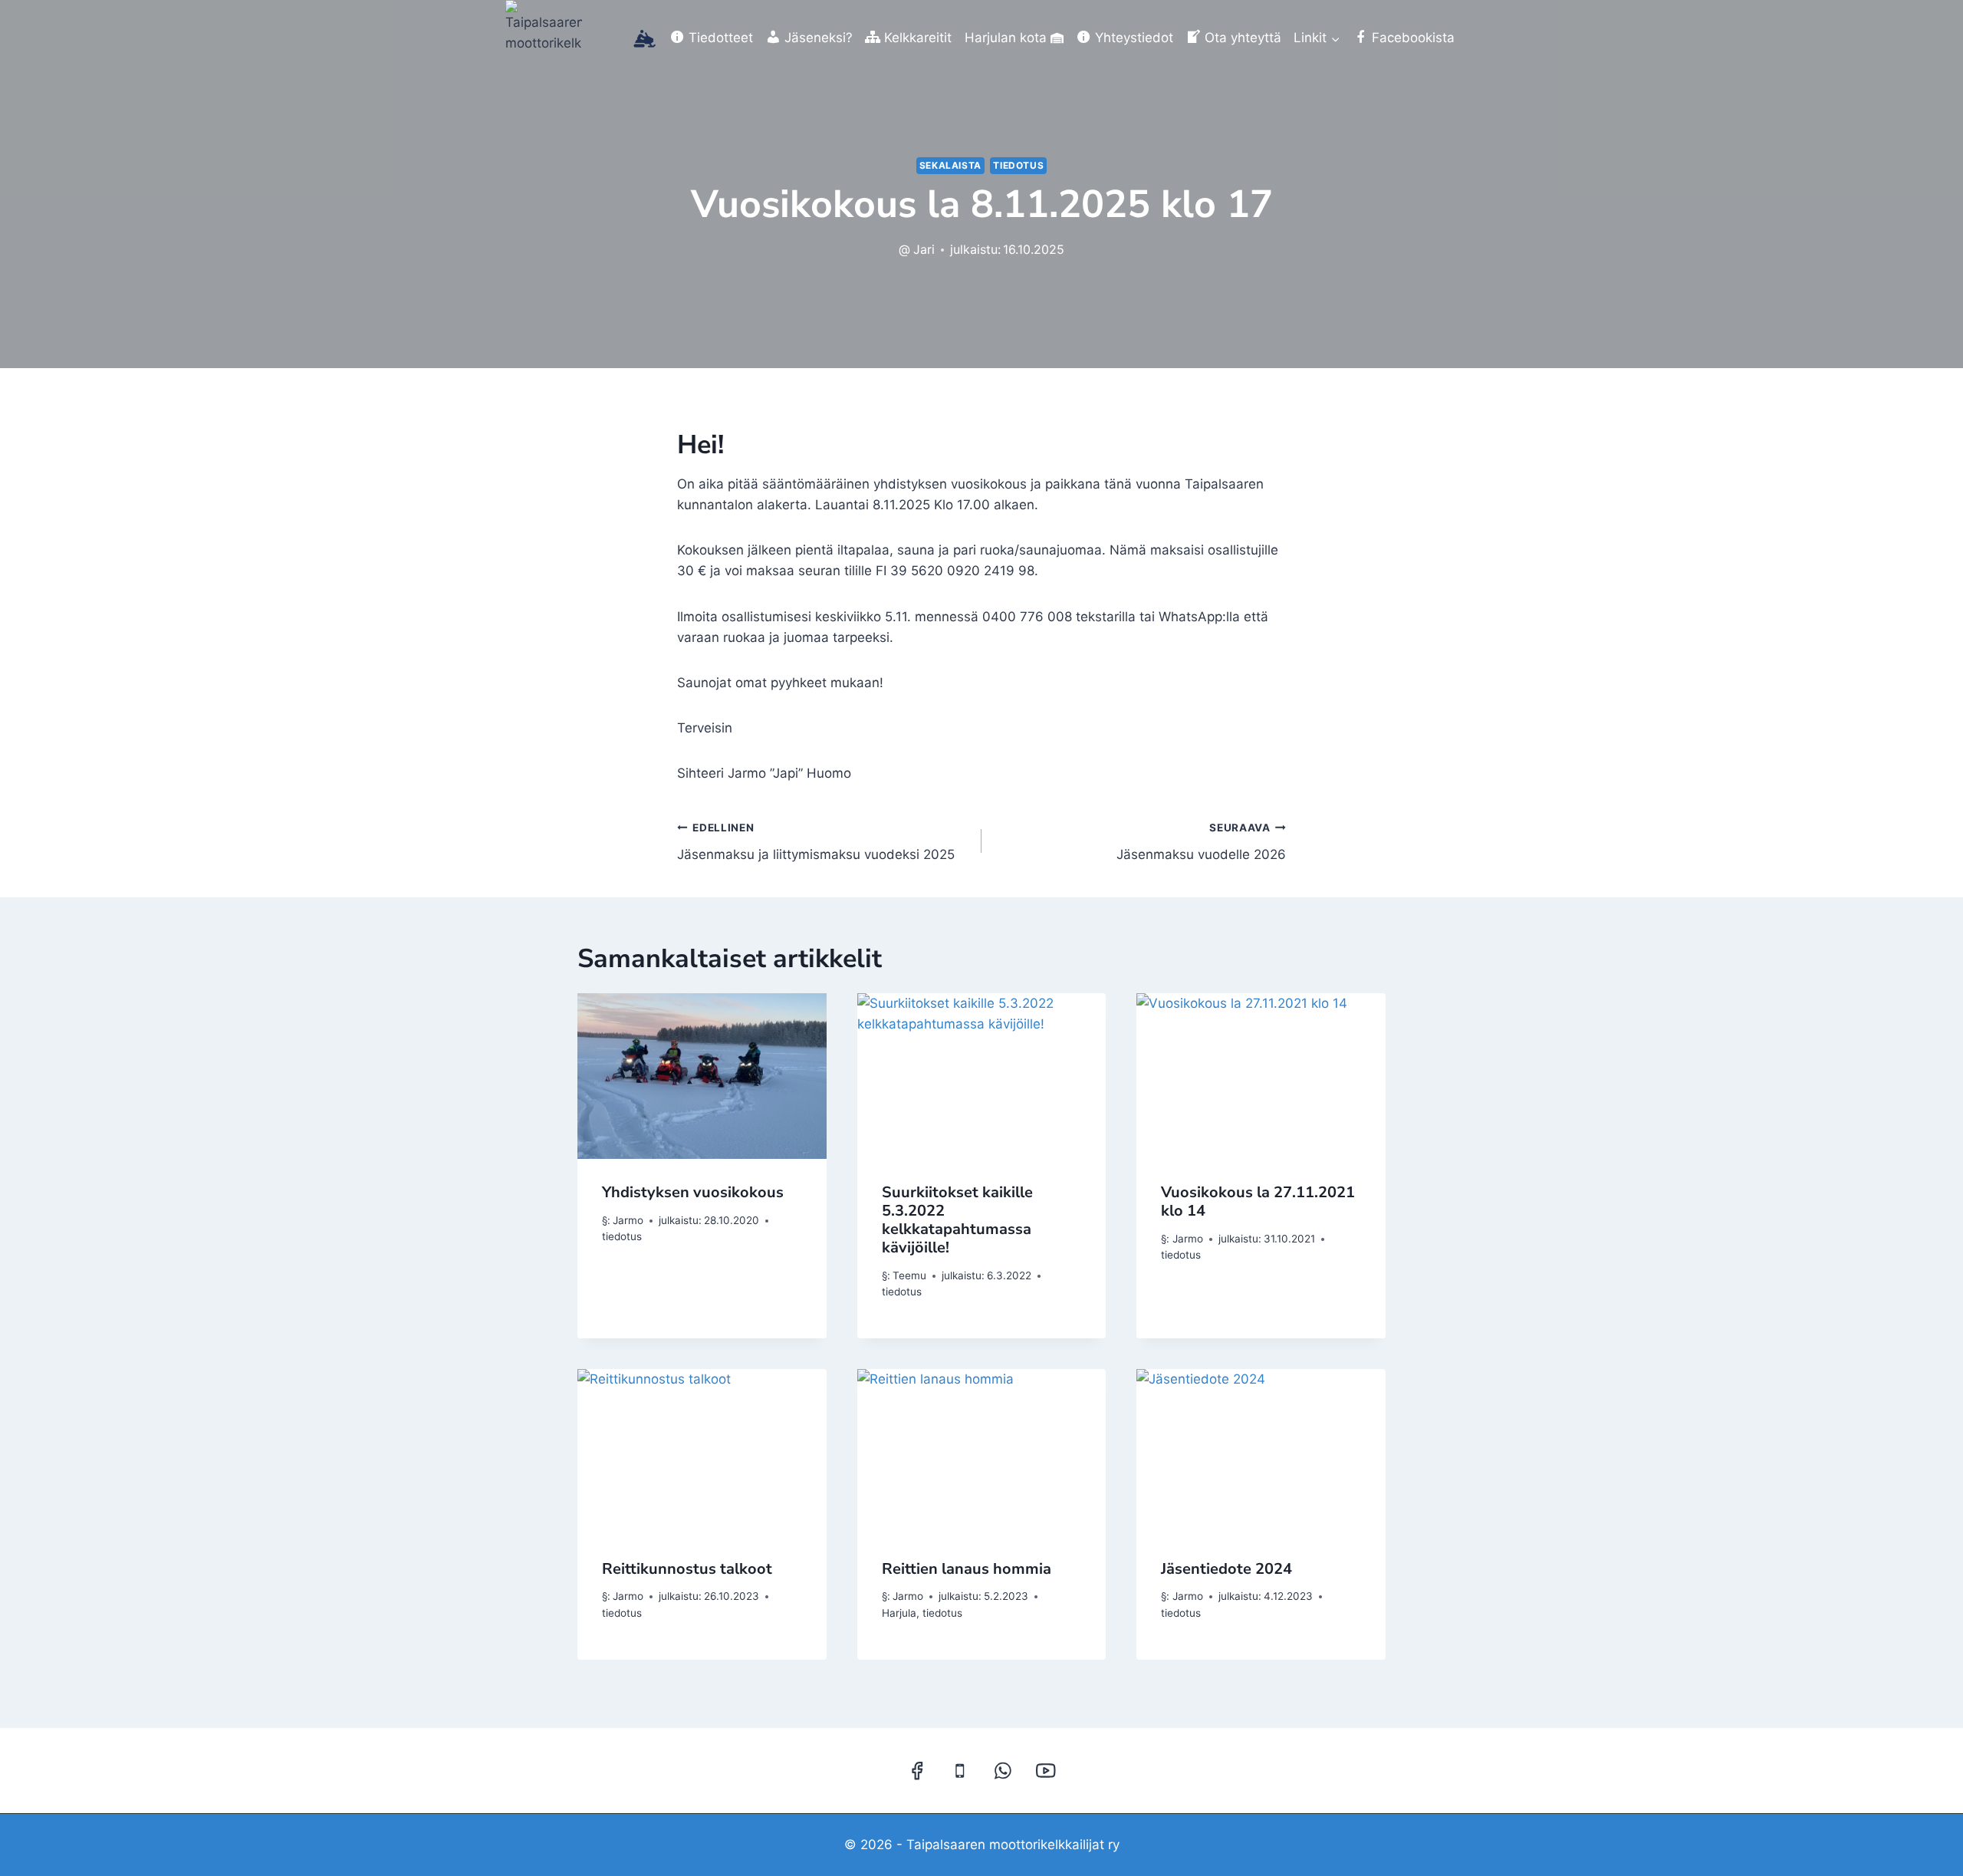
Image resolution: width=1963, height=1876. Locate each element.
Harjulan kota (1006, 38)
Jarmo (628, 1220)
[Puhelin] (960, 1771)
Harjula (899, 1613)
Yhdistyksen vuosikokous (693, 1192)
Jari (924, 249)
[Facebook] (917, 1771)
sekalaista (950, 165)
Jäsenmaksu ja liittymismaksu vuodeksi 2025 (816, 842)
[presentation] (702, 1076)
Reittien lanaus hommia (967, 1569)
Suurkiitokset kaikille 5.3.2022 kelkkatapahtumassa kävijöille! (957, 1220)
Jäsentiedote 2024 (1226, 1569)
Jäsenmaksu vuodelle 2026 (1201, 842)
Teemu (909, 1275)
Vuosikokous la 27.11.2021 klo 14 (1258, 1201)
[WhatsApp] (1003, 1771)
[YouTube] (1046, 1771)
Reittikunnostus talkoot (687, 1569)
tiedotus (1018, 165)
